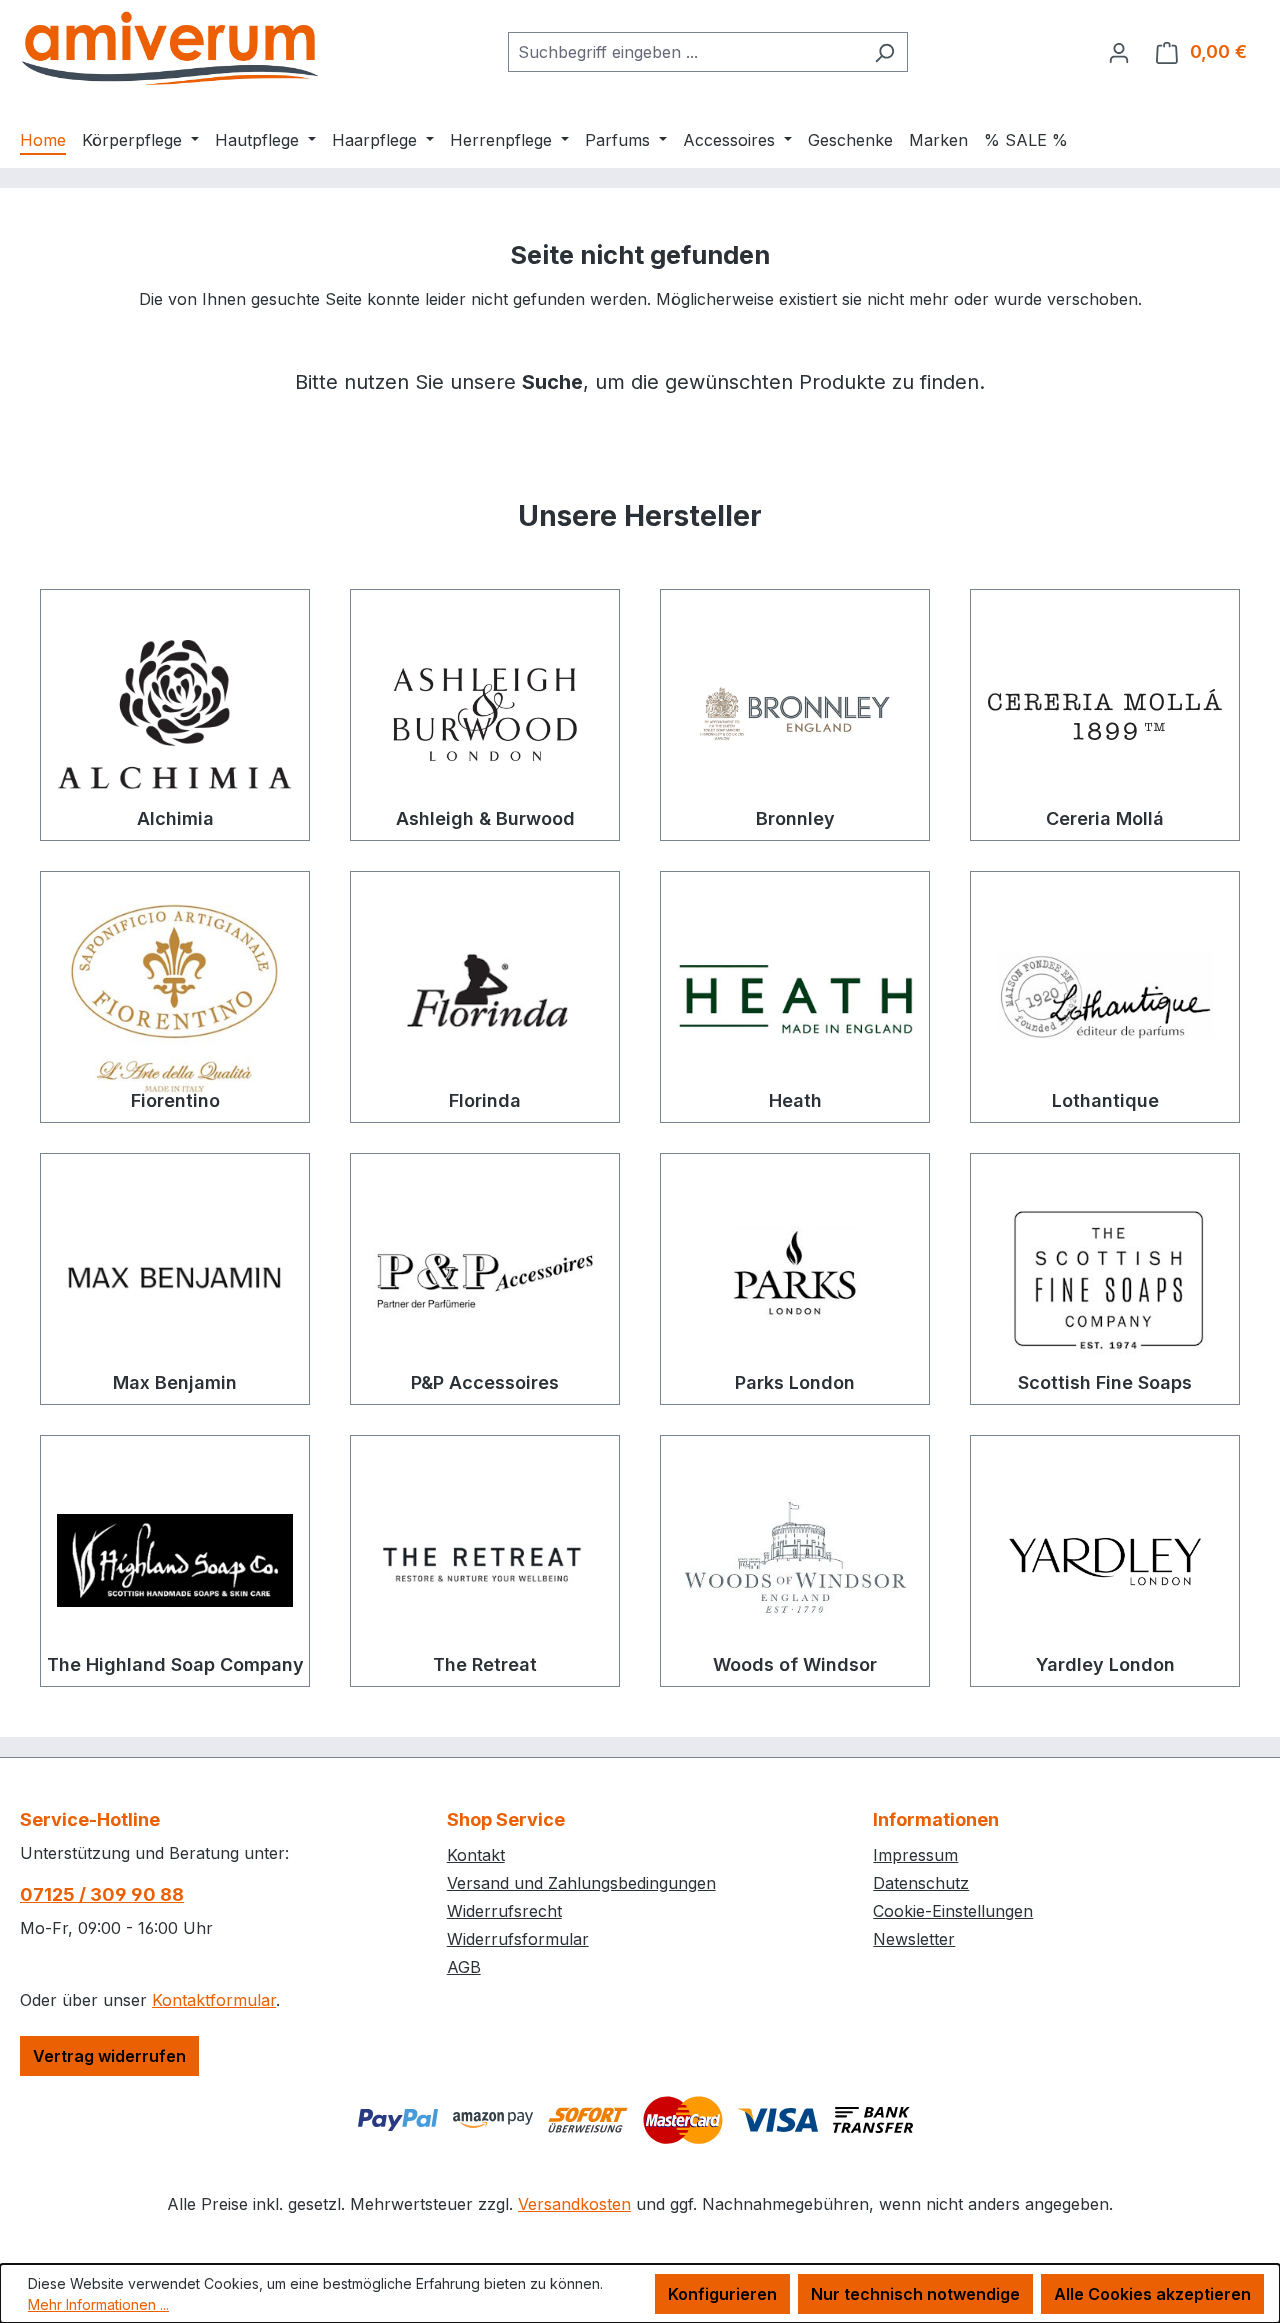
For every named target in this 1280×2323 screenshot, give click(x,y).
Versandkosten (574, 2204)
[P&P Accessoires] (485, 1279)
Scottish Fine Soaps (1105, 1382)
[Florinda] (485, 997)
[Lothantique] (1105, 997)
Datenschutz (921, 1883)
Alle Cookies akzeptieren (1152, 2294)
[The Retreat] (485, 1561)
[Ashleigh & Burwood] (485, 715)
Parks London (795, 1382)
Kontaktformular (214, 2000)
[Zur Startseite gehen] (170, 48)
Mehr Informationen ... (98, 2304)
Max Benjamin (175, 1382)
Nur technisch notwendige (915, 2294)
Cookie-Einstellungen (953, 1911)
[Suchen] (884, 52)
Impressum (915, 1855)
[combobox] (685, 52)
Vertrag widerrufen (109, 2056)
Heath (795, 1100)
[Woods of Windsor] (795, 1561)
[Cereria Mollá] (1105, 715)
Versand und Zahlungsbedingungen (581, 1883)
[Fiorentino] (175, 997)
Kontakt (476, 1855)
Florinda (485, 1100)
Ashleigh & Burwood (485, 818)
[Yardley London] (1105, 1561)
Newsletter (914, 1939)
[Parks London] (795, 1279)
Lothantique (1105, 1100)
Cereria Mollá (1105, 818)
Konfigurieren (722, 2294)
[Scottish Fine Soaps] (1105, 1279)
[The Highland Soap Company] (175, 1561)
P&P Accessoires (485, 1382)
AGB (464, 1967)
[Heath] (795, 997)
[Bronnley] (795, 715)
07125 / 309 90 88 (102, 1894)
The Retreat (485, 1664)
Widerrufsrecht (504, 1911)
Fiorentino (175, 1100)
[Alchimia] (175, 715)
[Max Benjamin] (175, 1279)
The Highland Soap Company (175, 1664)
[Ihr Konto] (1119, 52)
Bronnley (795, 818)
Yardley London (1105, 1664)
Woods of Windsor (795, 1664)
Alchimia (175, 818)
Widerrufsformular (518, 1939)
